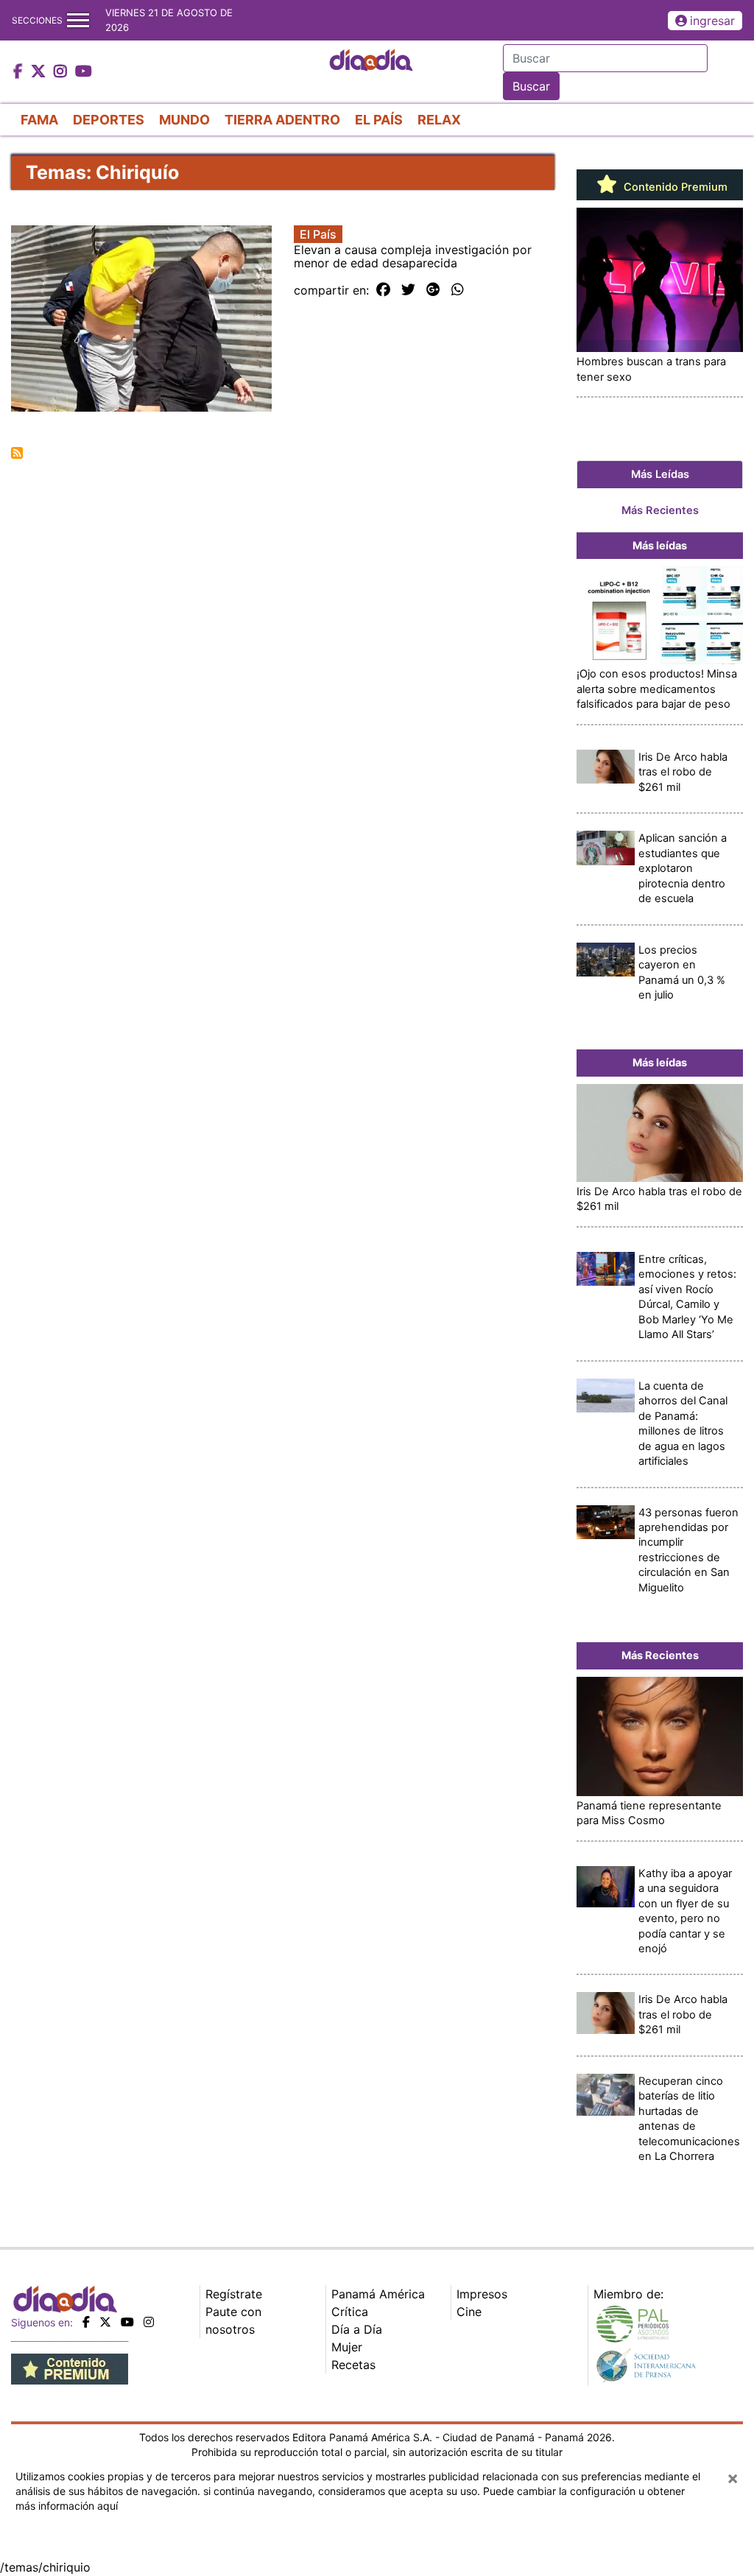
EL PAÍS (379, 120)
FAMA (39, 120)
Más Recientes (660, 510)
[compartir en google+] (433, 290)
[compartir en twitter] (408, 290)
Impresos (482, 2294)
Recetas (353, 2365)
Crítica (350, 2312)
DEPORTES (109, 120)
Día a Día (357, 2329)
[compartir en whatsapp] (458, 290)
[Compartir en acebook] (383, 290)
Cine (469, 2312)
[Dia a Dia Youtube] (84, 72)
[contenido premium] (70, 2368)
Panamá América (378, 2294)
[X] (105, 2322)
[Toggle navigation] (78, 20)
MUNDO (184, 120)
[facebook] (86, 2322)
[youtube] (127, 2322)
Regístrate (234, 2294)
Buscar (531, 86)
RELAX (439, 120)
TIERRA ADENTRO (282, 120)
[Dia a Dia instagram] (62, 72)
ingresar (712, 21)
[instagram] (149, 2322)
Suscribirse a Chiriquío (17, 453)
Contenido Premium (674, 187)
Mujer (347, 2347)
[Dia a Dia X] (40, 72)
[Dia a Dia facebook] (20, 72)
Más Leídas (660, 474)
